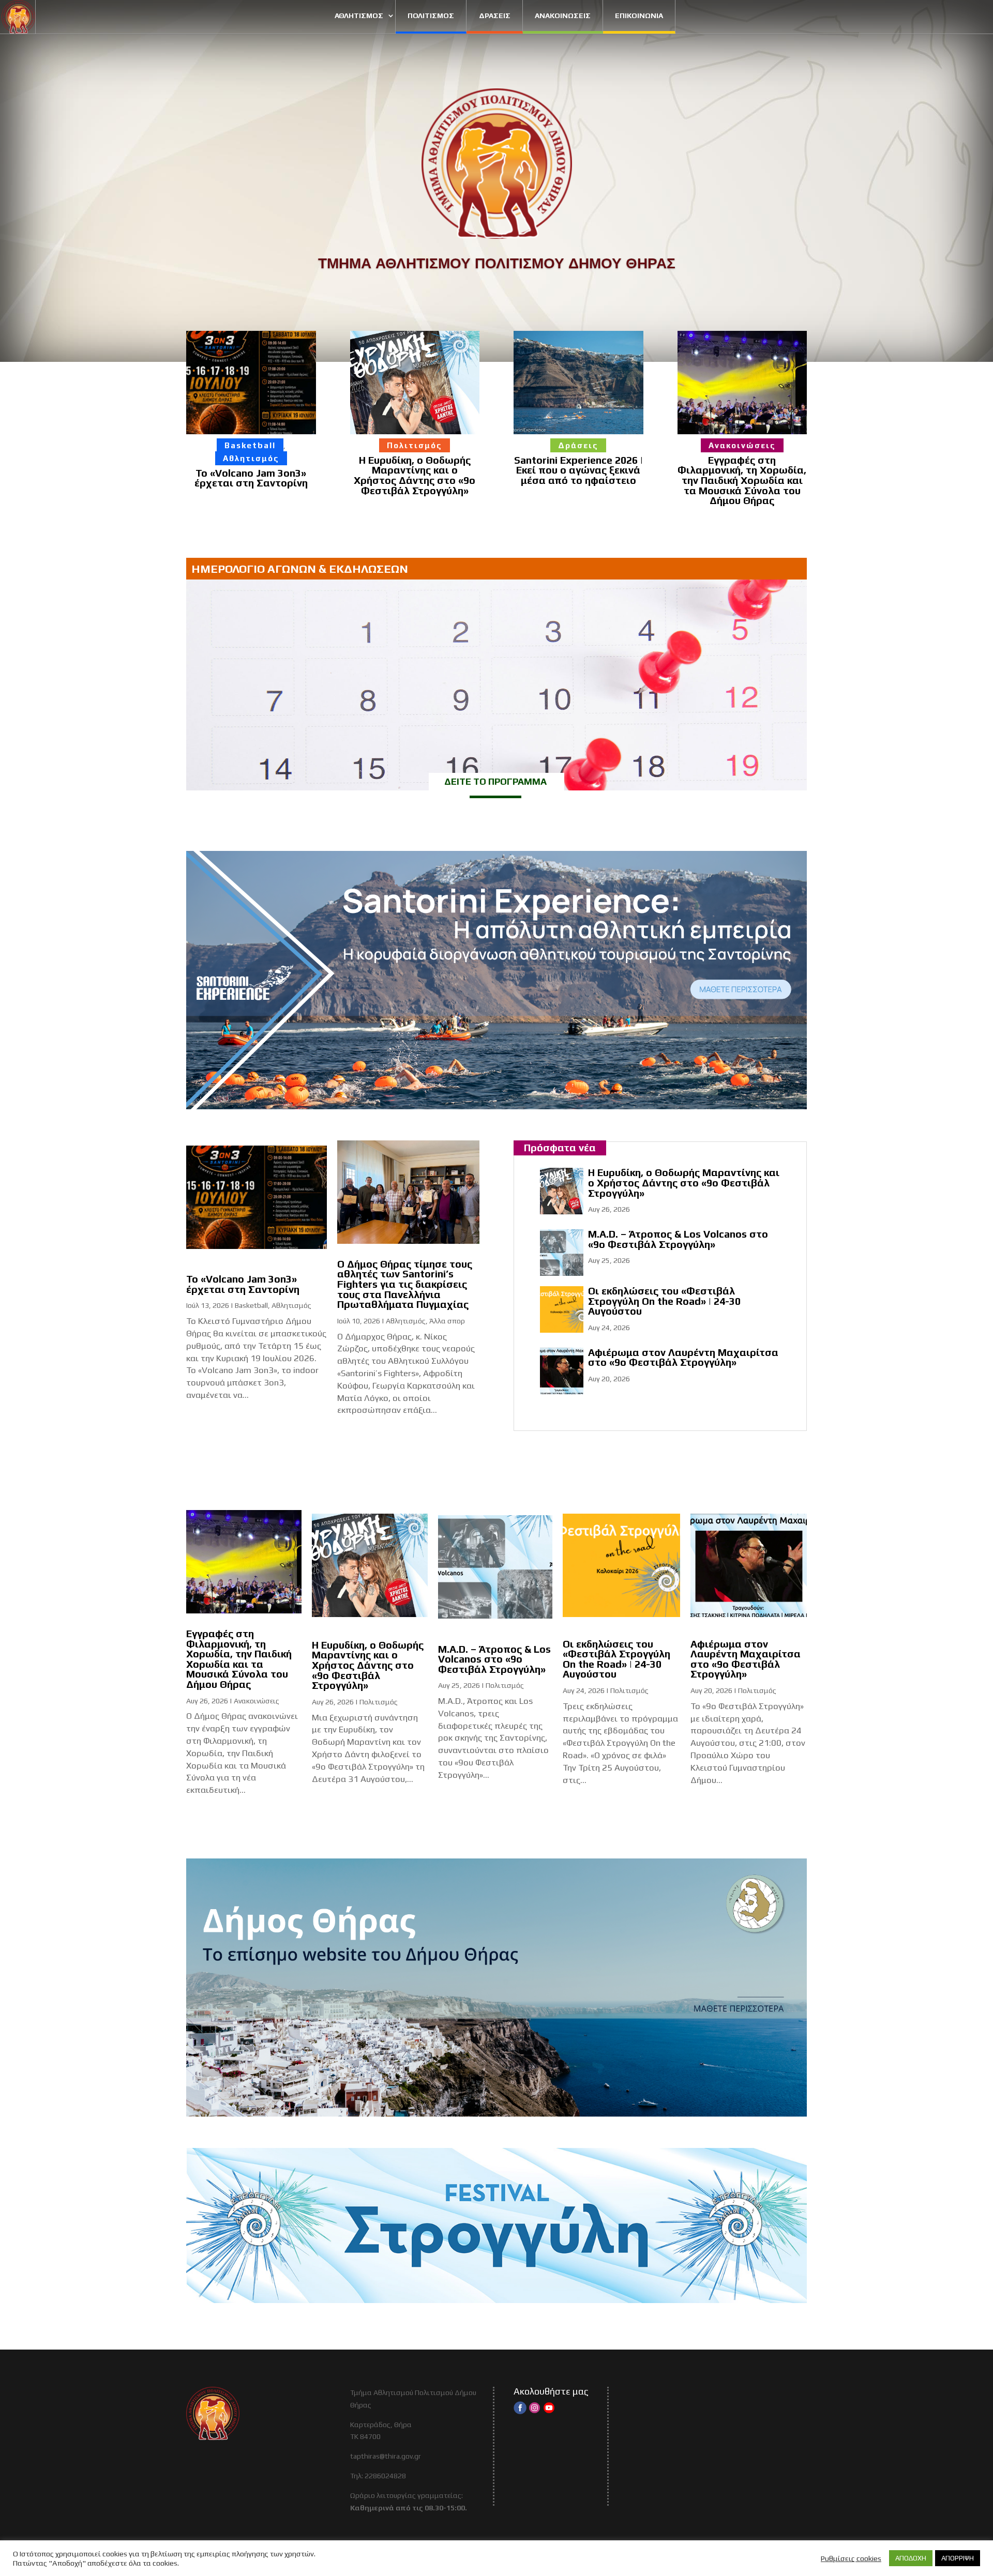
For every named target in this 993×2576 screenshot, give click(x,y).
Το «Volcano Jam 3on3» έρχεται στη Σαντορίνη (251, 478)
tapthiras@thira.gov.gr (386, 2456)
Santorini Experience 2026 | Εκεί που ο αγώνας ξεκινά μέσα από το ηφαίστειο (578, 470)
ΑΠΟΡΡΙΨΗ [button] (958, 2558)
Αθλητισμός (251, 458)
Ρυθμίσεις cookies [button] (851, 2558)
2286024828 (385, 2476)
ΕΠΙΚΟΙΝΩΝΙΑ (639, 16)
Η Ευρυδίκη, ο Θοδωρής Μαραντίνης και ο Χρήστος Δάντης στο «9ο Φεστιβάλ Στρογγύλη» (415, 475)
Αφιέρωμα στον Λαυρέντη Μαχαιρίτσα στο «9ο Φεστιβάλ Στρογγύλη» (683, 1358)
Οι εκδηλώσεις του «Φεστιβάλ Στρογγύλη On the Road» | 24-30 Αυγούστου (664, 1301)
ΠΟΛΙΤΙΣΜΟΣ (431, 16)
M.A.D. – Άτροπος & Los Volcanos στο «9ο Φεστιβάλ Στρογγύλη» (678, 1239)
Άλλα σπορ (447, 1321)
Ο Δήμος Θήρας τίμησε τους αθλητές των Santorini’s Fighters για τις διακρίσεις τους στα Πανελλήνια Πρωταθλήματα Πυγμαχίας (405, 1284)
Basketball (250, 445)
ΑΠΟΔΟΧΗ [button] (911, 2558)
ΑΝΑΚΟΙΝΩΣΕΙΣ (563, 16)
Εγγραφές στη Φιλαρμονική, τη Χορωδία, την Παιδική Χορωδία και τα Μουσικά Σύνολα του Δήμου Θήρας (742, 480)
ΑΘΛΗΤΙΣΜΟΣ (359, 16)
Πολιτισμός (415, 445)
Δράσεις (578, 445)
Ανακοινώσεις (742, 445)
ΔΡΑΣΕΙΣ (495, 16)
